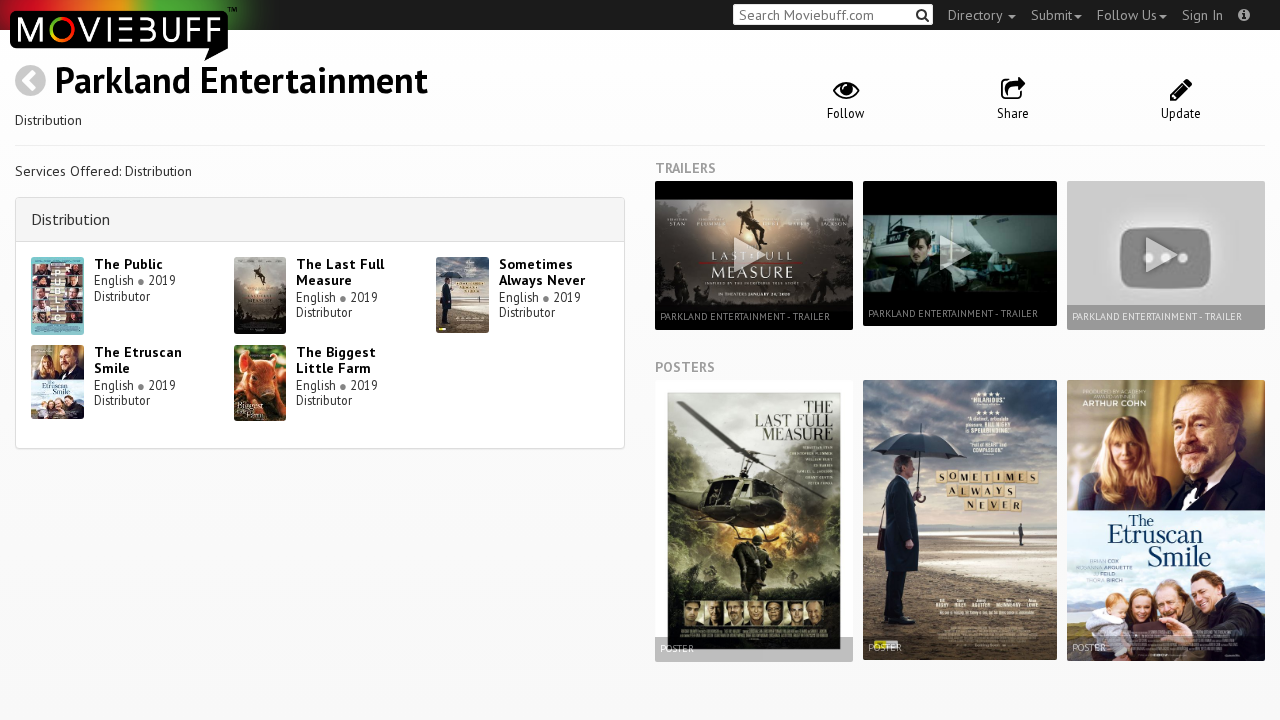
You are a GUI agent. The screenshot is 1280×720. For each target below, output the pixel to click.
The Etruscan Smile (138, 360)
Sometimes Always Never (542, 272)
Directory (977, 15)
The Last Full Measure (340, 272)
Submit (1051, 15)
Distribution (70, 219)
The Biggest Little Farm (336, 360)
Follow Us (1127, 15)
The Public (128, 264)
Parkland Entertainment (241, 79)
